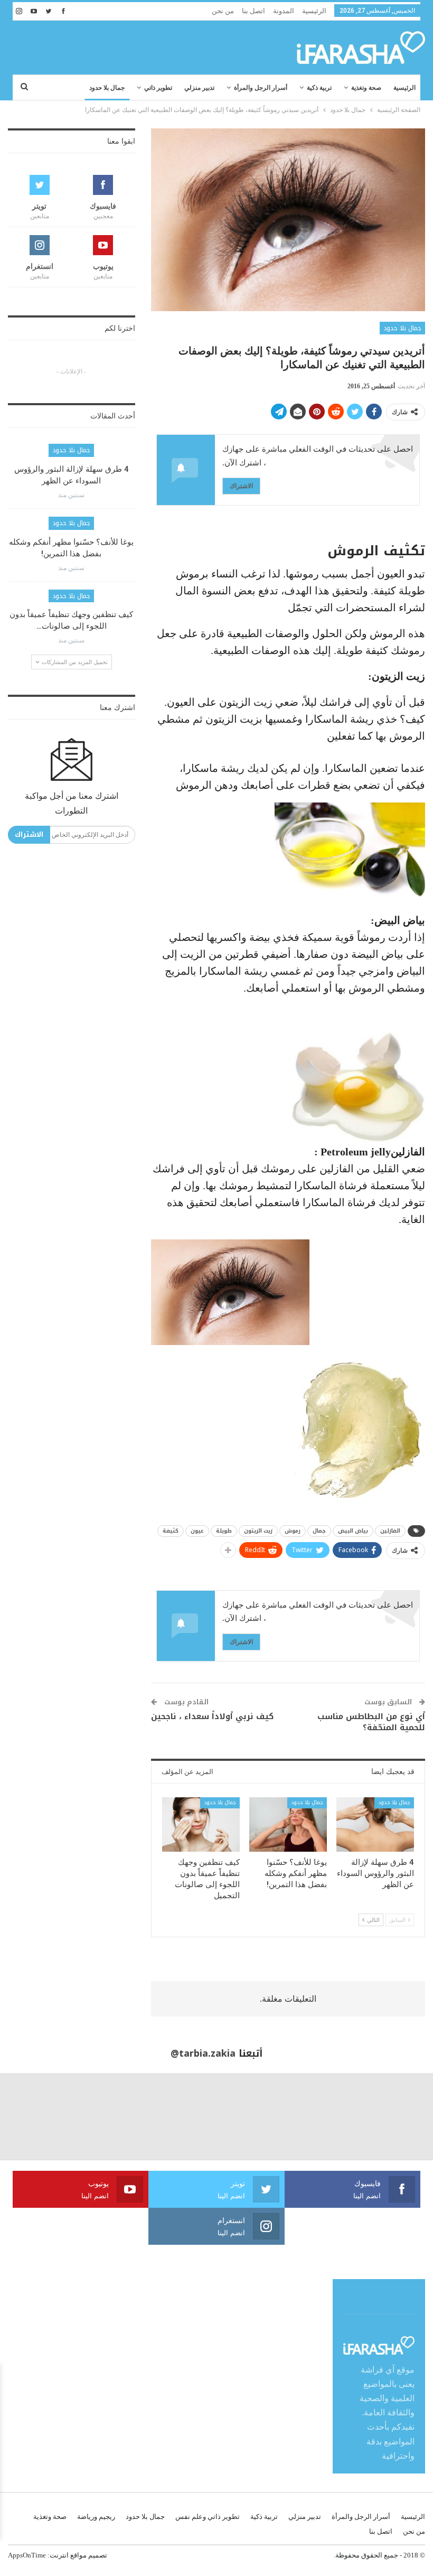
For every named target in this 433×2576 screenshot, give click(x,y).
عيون (197, 1531)
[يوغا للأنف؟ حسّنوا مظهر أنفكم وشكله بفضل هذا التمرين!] (288, 1824)
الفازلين (390, 1531)
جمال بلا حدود (107, 88)
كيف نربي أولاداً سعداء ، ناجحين (212, 1716)
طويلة (224, 1531)
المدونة (284, 11)
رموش (293, 1531)
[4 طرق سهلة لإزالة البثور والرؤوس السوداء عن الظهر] (375, 1824)
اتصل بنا (253, 11)
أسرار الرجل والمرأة (261, 88)
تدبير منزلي (199, 88)
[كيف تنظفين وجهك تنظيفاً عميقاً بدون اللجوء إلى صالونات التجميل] (201, 1824)
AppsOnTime (27, 2555)
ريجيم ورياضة (96, 2517)
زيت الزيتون (258, 1531)
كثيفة (171, 1531)
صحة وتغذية (366, 88)
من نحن (223, 11)
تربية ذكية (319, 88)
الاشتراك (241, 486)
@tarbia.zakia (203, 2054)
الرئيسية (314, 11)
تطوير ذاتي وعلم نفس (208, 2517)
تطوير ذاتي (158, 88)
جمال (319, 1531)
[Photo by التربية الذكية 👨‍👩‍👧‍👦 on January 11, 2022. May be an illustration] (390, 2116)
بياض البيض (353, 1531)
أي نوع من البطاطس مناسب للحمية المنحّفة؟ (371, 1722)
